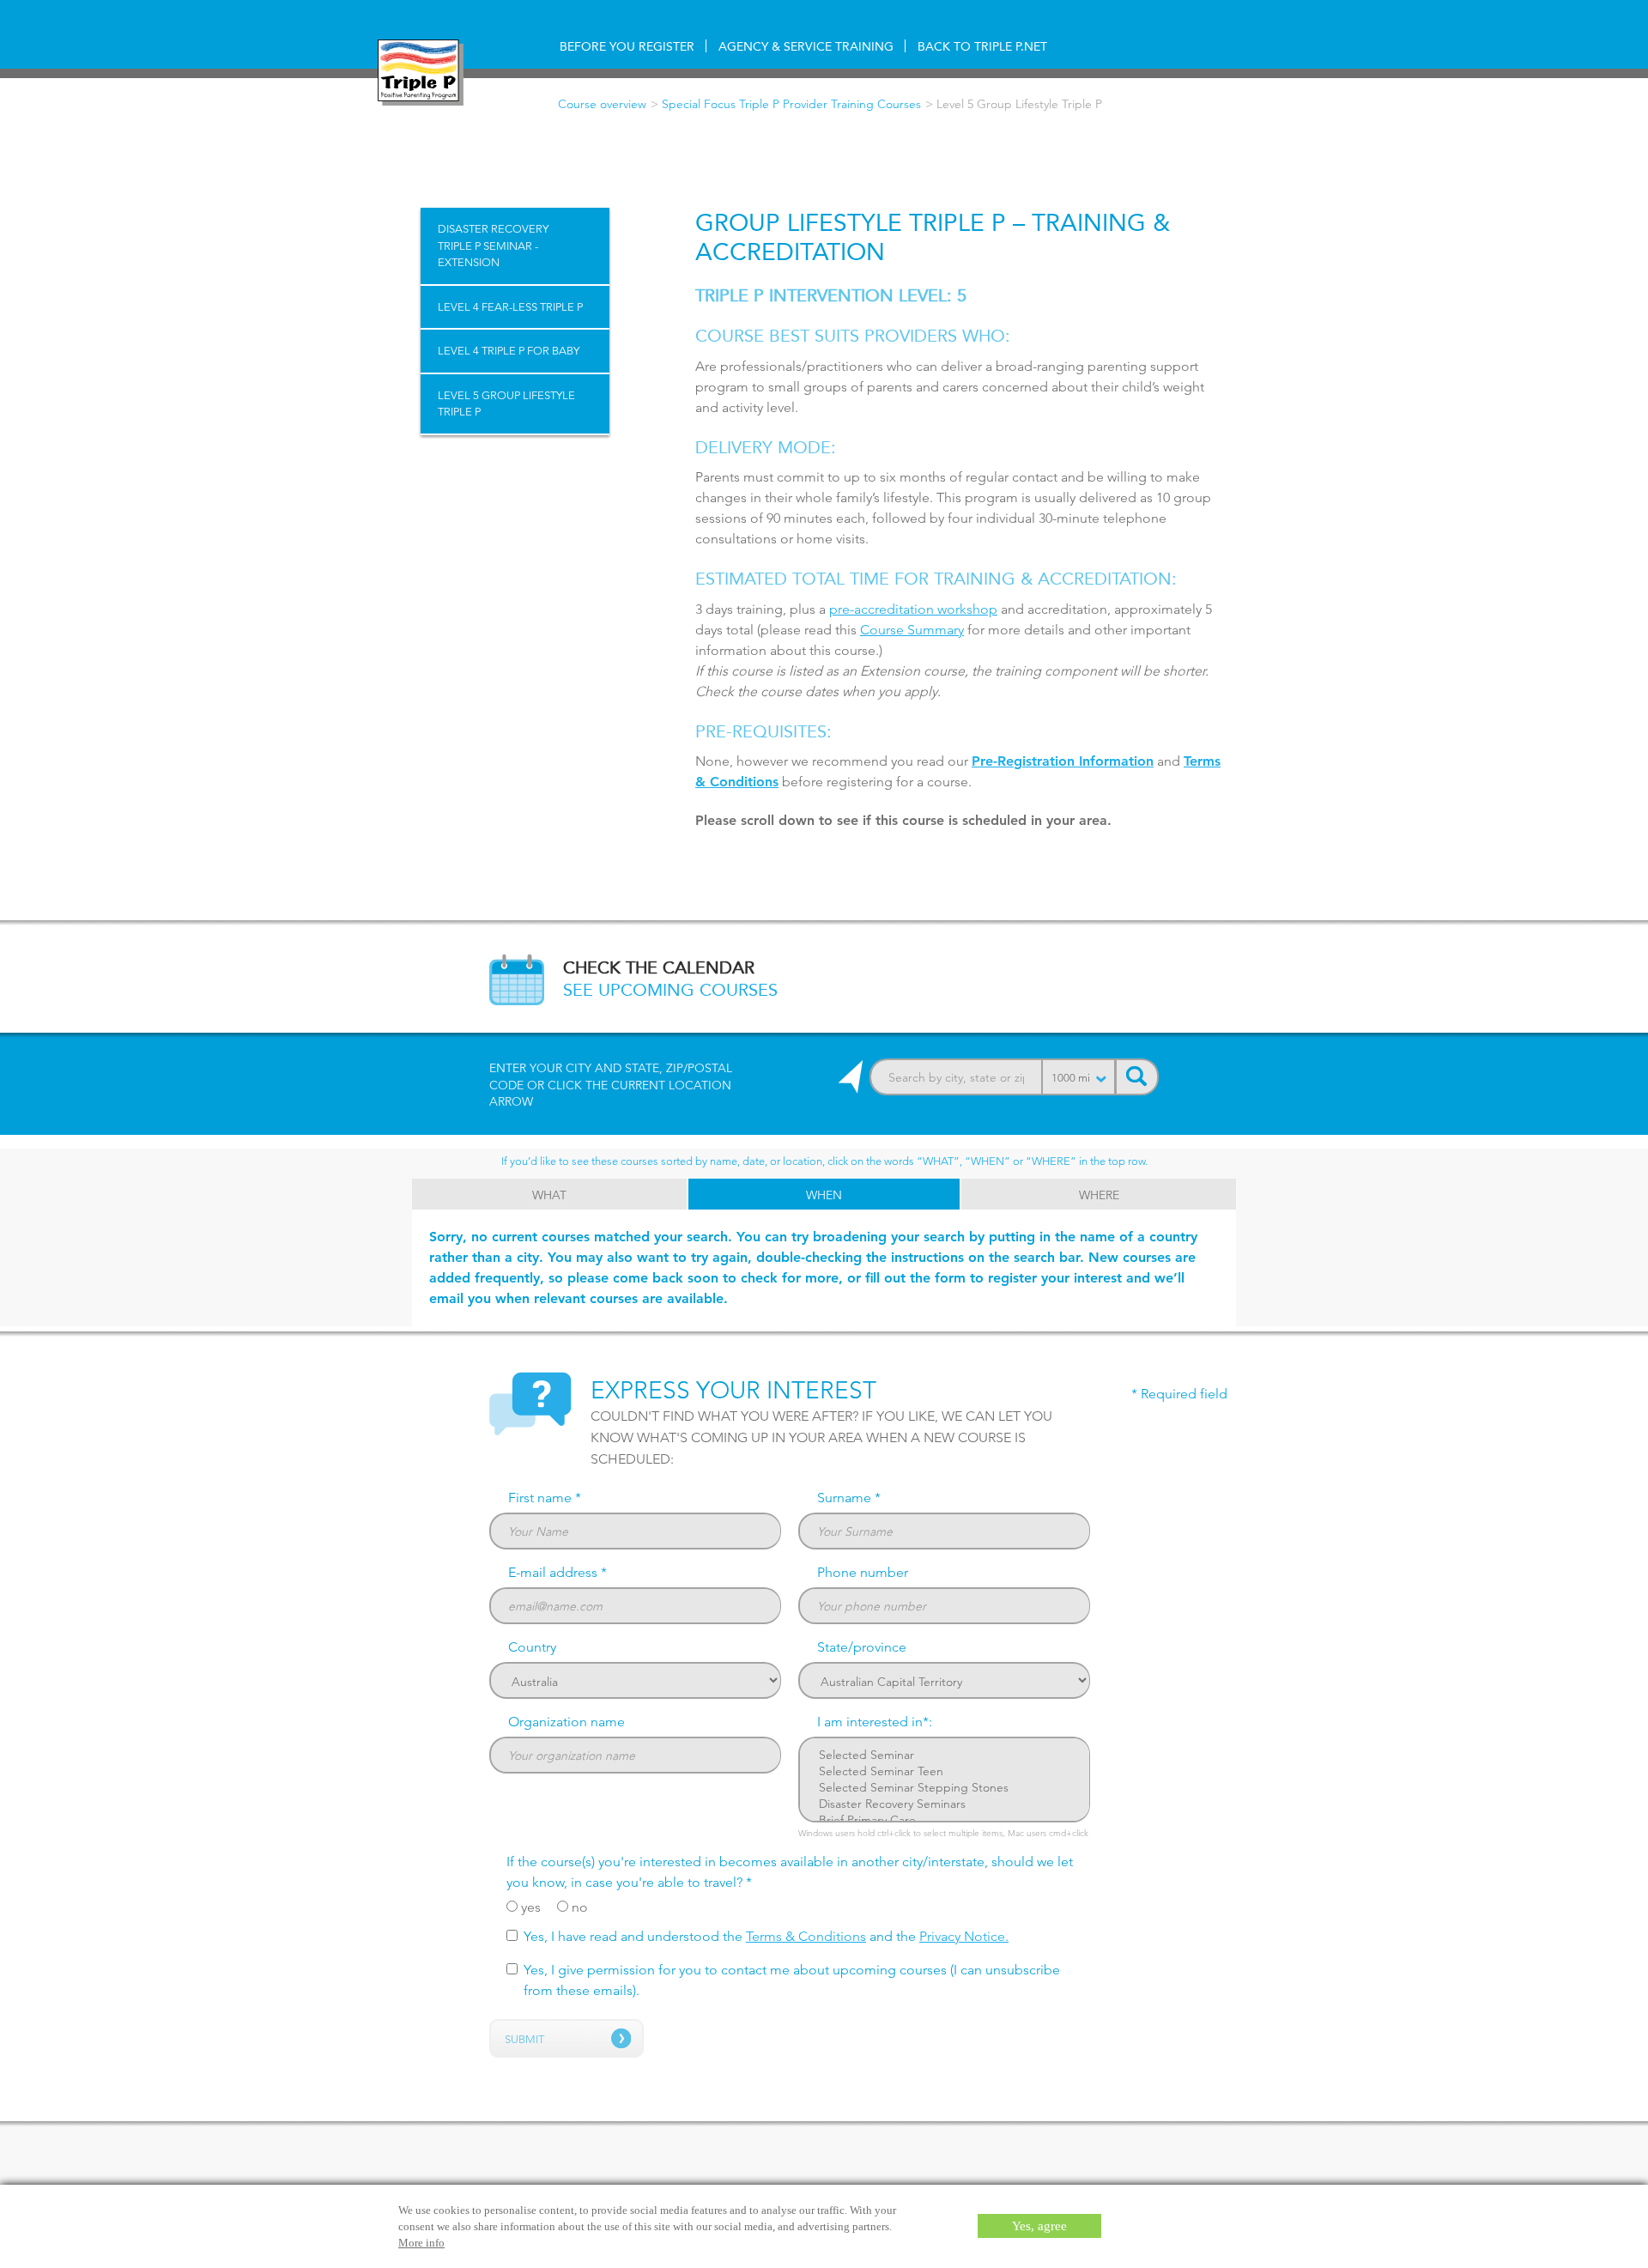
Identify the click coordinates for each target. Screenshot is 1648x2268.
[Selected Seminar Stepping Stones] (945, 1788)
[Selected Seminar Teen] (945, 1771)
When (824, 1195)
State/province (862, 1647)
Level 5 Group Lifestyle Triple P (506, 403)
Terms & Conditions (806, 1936)
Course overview (602, 104)
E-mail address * (557, 1572)
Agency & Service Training (806, 46)
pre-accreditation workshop (913, 609)
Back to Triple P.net (982, 46)
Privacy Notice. (964, 1936)
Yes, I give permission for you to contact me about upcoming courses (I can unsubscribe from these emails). (792, 1980)
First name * (545, 1498)
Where (1099, 1195)
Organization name (566, 1722)
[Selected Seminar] (945, 1755)
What (549, 1195)
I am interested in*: (875, 1722)
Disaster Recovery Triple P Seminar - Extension (493, 245)
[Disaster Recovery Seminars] (945, 1804)
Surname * (849, 1498)
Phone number (863, 1572)
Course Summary (912, 630)
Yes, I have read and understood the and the (766, 1936)
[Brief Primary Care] (945, 1820)
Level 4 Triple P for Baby (509, 350)
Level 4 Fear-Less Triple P (510, 306)
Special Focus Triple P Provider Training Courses (791, 104)
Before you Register (627, 46)
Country (532, 1647)
